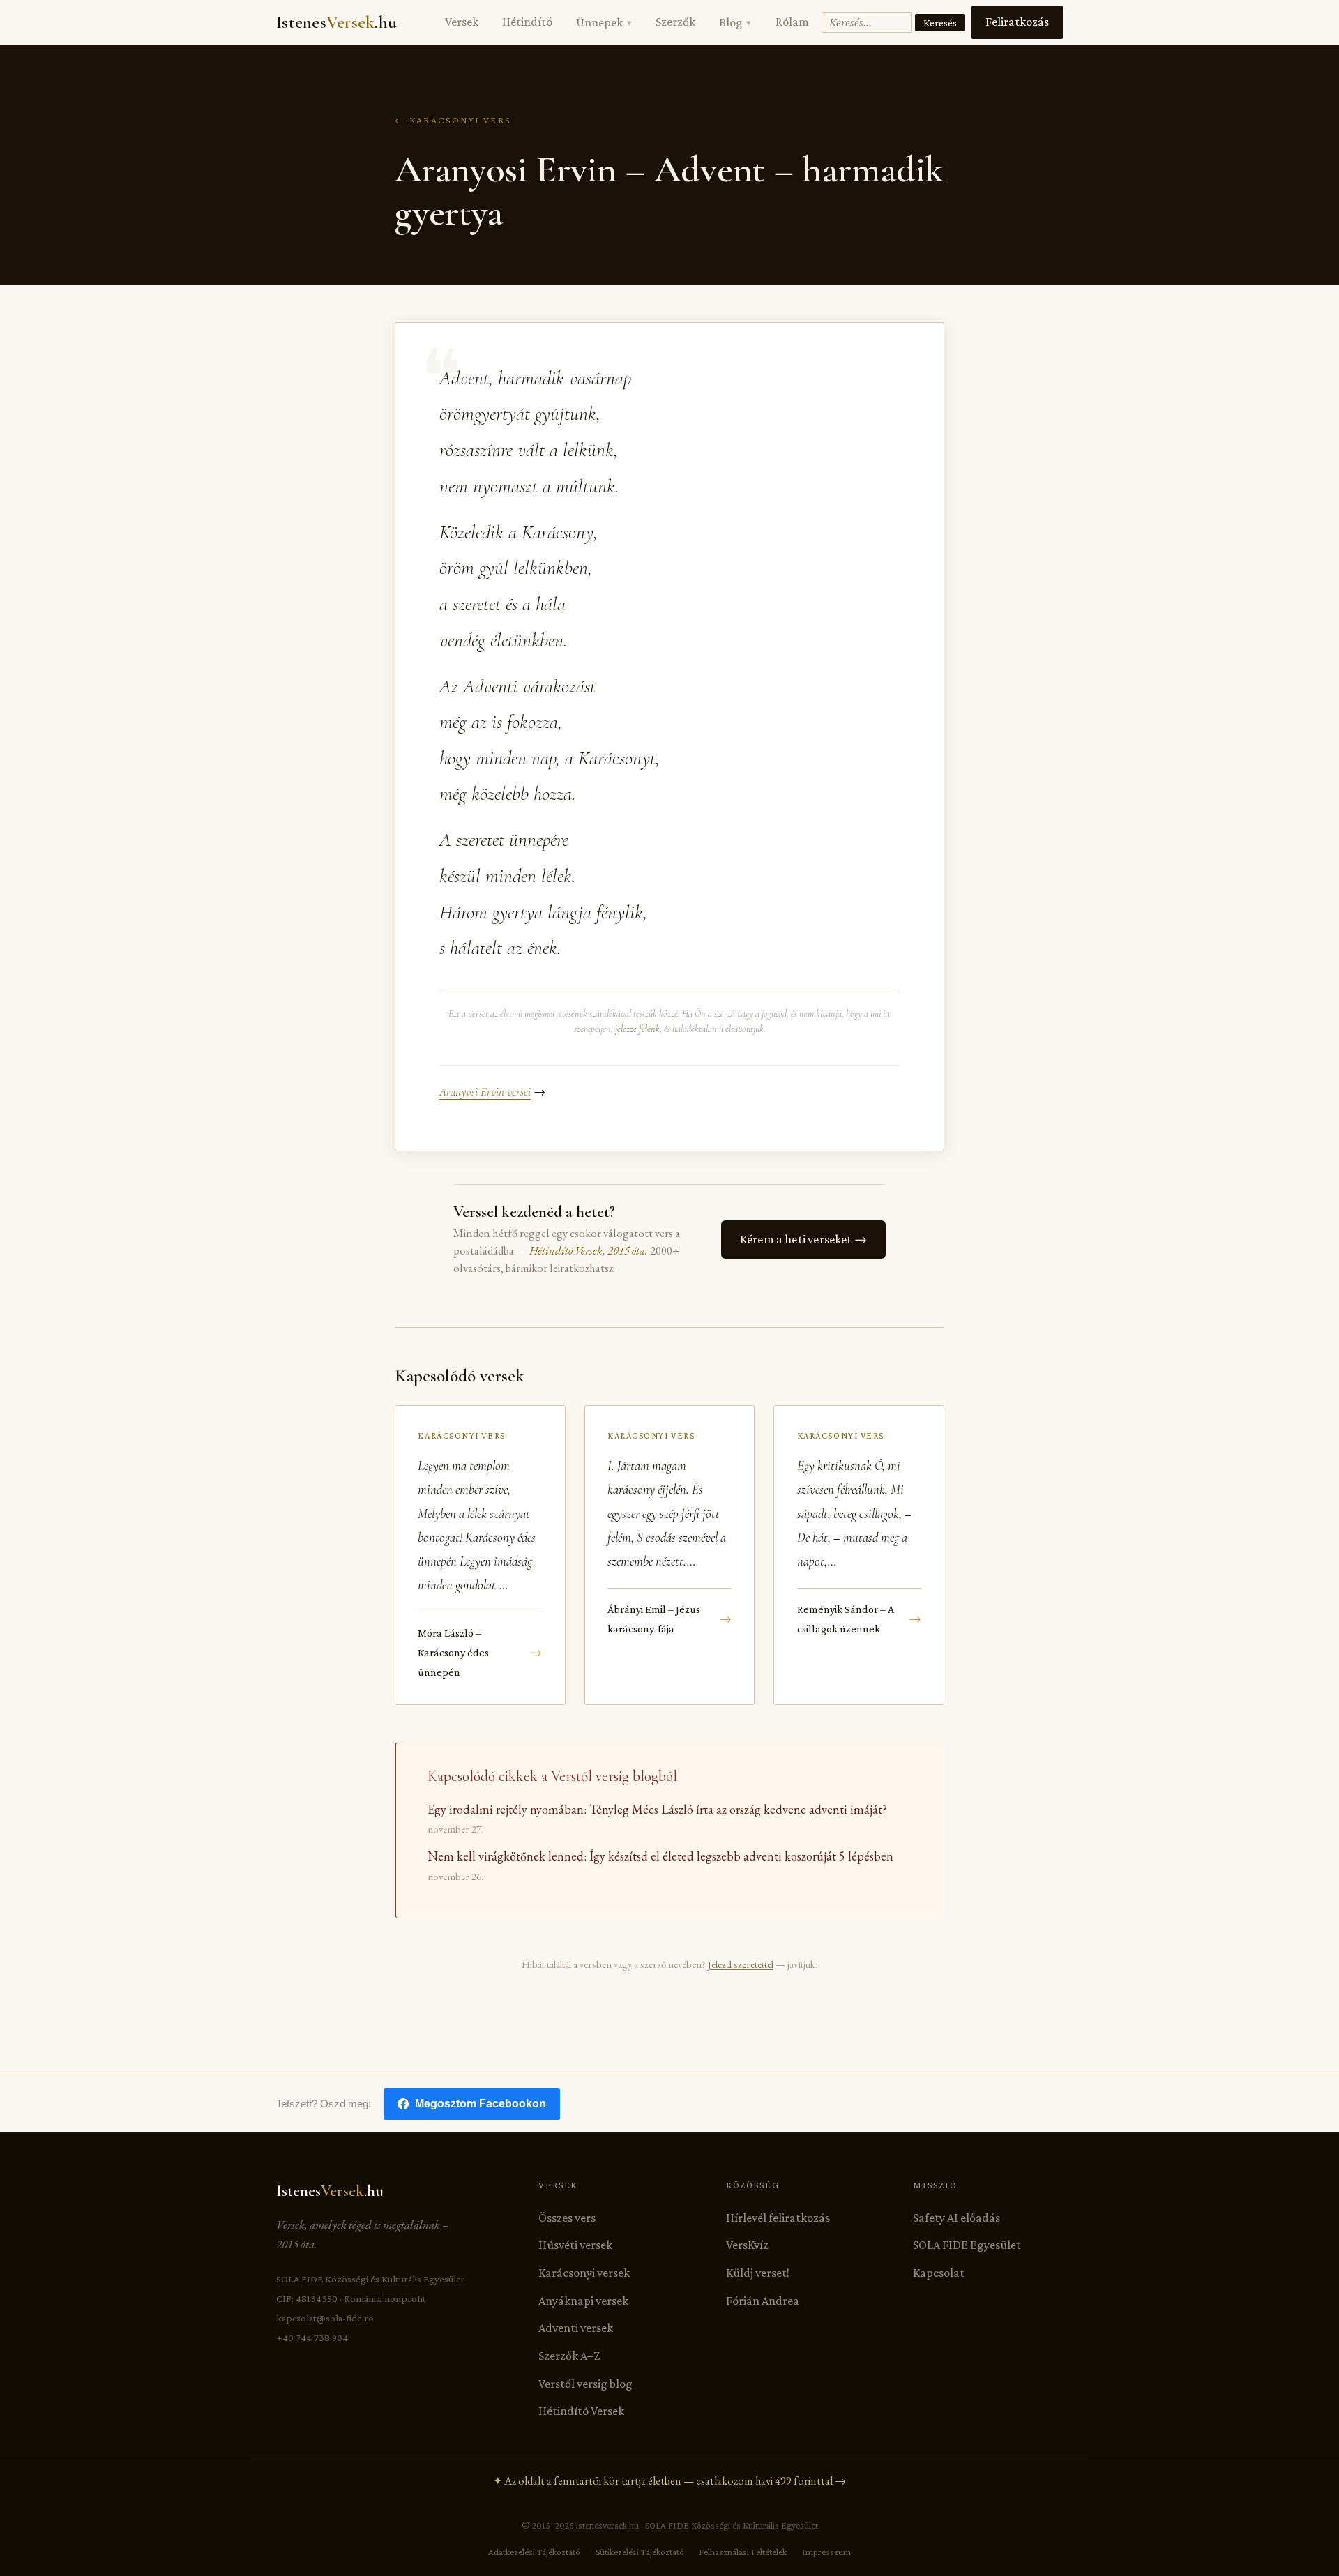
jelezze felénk (637, 1029)
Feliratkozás (1017, 22)
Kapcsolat (939, 2273)
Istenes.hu (336, 22)
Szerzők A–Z (569, 2356)
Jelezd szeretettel (741, 1964)
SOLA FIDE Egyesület (967, 2245)
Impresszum (826, 2552)
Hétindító (527, 22)
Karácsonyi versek (584, 2273)
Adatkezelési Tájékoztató (534, 2552)
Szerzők (675, 22)
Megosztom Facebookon (481, 2104)
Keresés (940, 23)
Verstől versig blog (585, 2384)
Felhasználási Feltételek (743, 2552)
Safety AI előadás (956, 2218)
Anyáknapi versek (583, 2301)
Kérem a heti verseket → (803, 1239)
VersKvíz (747, 2245)
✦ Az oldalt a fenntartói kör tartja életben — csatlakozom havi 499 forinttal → (669, 2481)
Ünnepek (604, 22)
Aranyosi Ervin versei (485, 1092)
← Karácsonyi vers (453, 120)
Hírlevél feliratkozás (778, 2218)
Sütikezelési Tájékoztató (640, 2552)
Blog (735, 22)
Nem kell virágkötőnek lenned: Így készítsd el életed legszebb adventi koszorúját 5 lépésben (660, 1856)
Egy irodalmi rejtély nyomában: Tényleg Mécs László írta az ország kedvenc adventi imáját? (657, 1809)
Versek (462, 22)
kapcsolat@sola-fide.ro (325, 2318)
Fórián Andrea (763, 2301)
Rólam (792, 22)
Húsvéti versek (575, 2245)
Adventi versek (576, 2328)
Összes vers (567, 2218)
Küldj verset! (758, 2273)
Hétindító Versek (581, 2411)
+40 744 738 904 (312, 2338)
